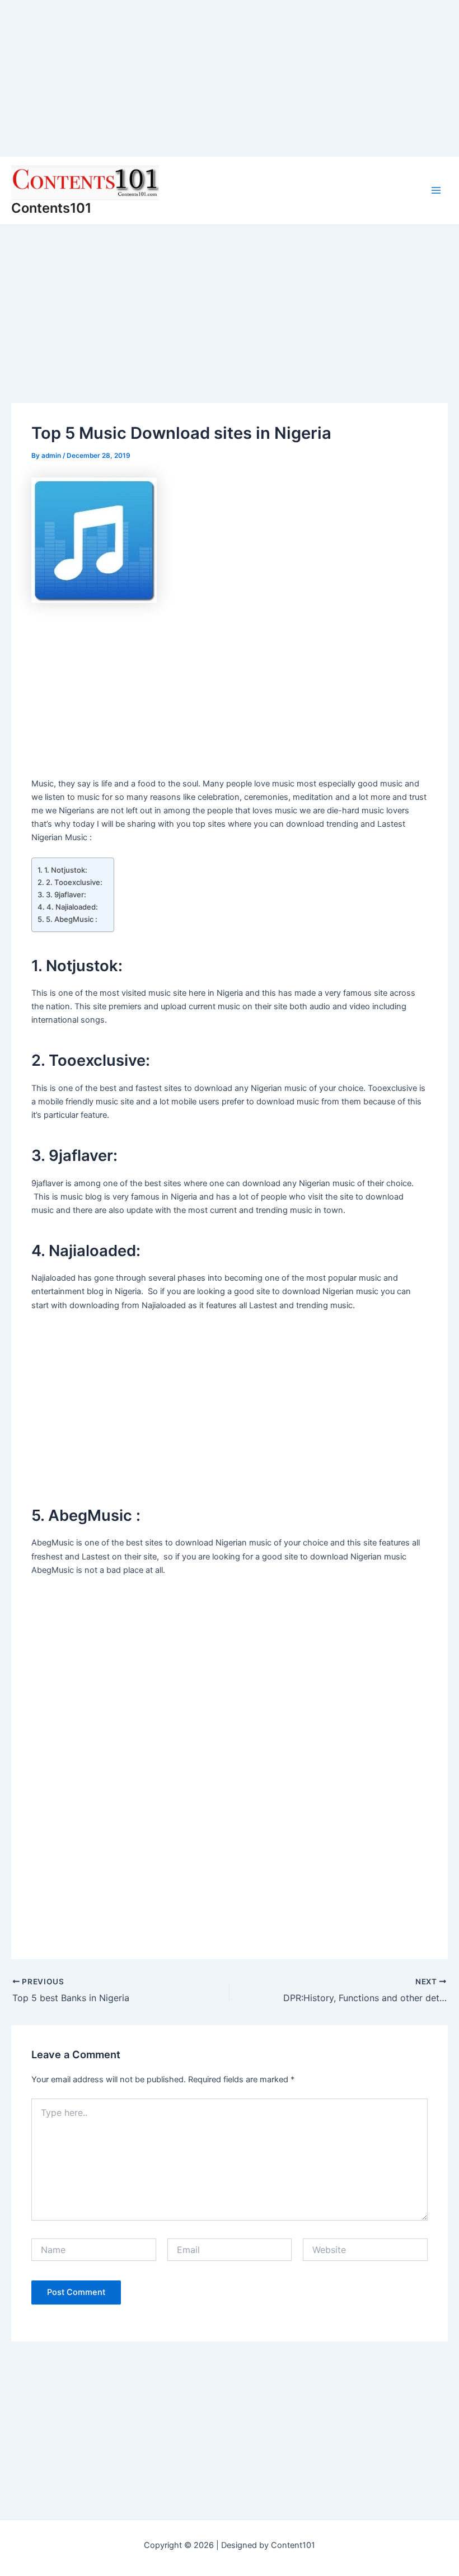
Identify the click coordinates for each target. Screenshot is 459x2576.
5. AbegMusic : (72, 919)
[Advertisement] (230, 78)
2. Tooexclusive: (74, 882)
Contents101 (51, 208)
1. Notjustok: (66, 870)
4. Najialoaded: (72, 907)
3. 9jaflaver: (66, 894)
